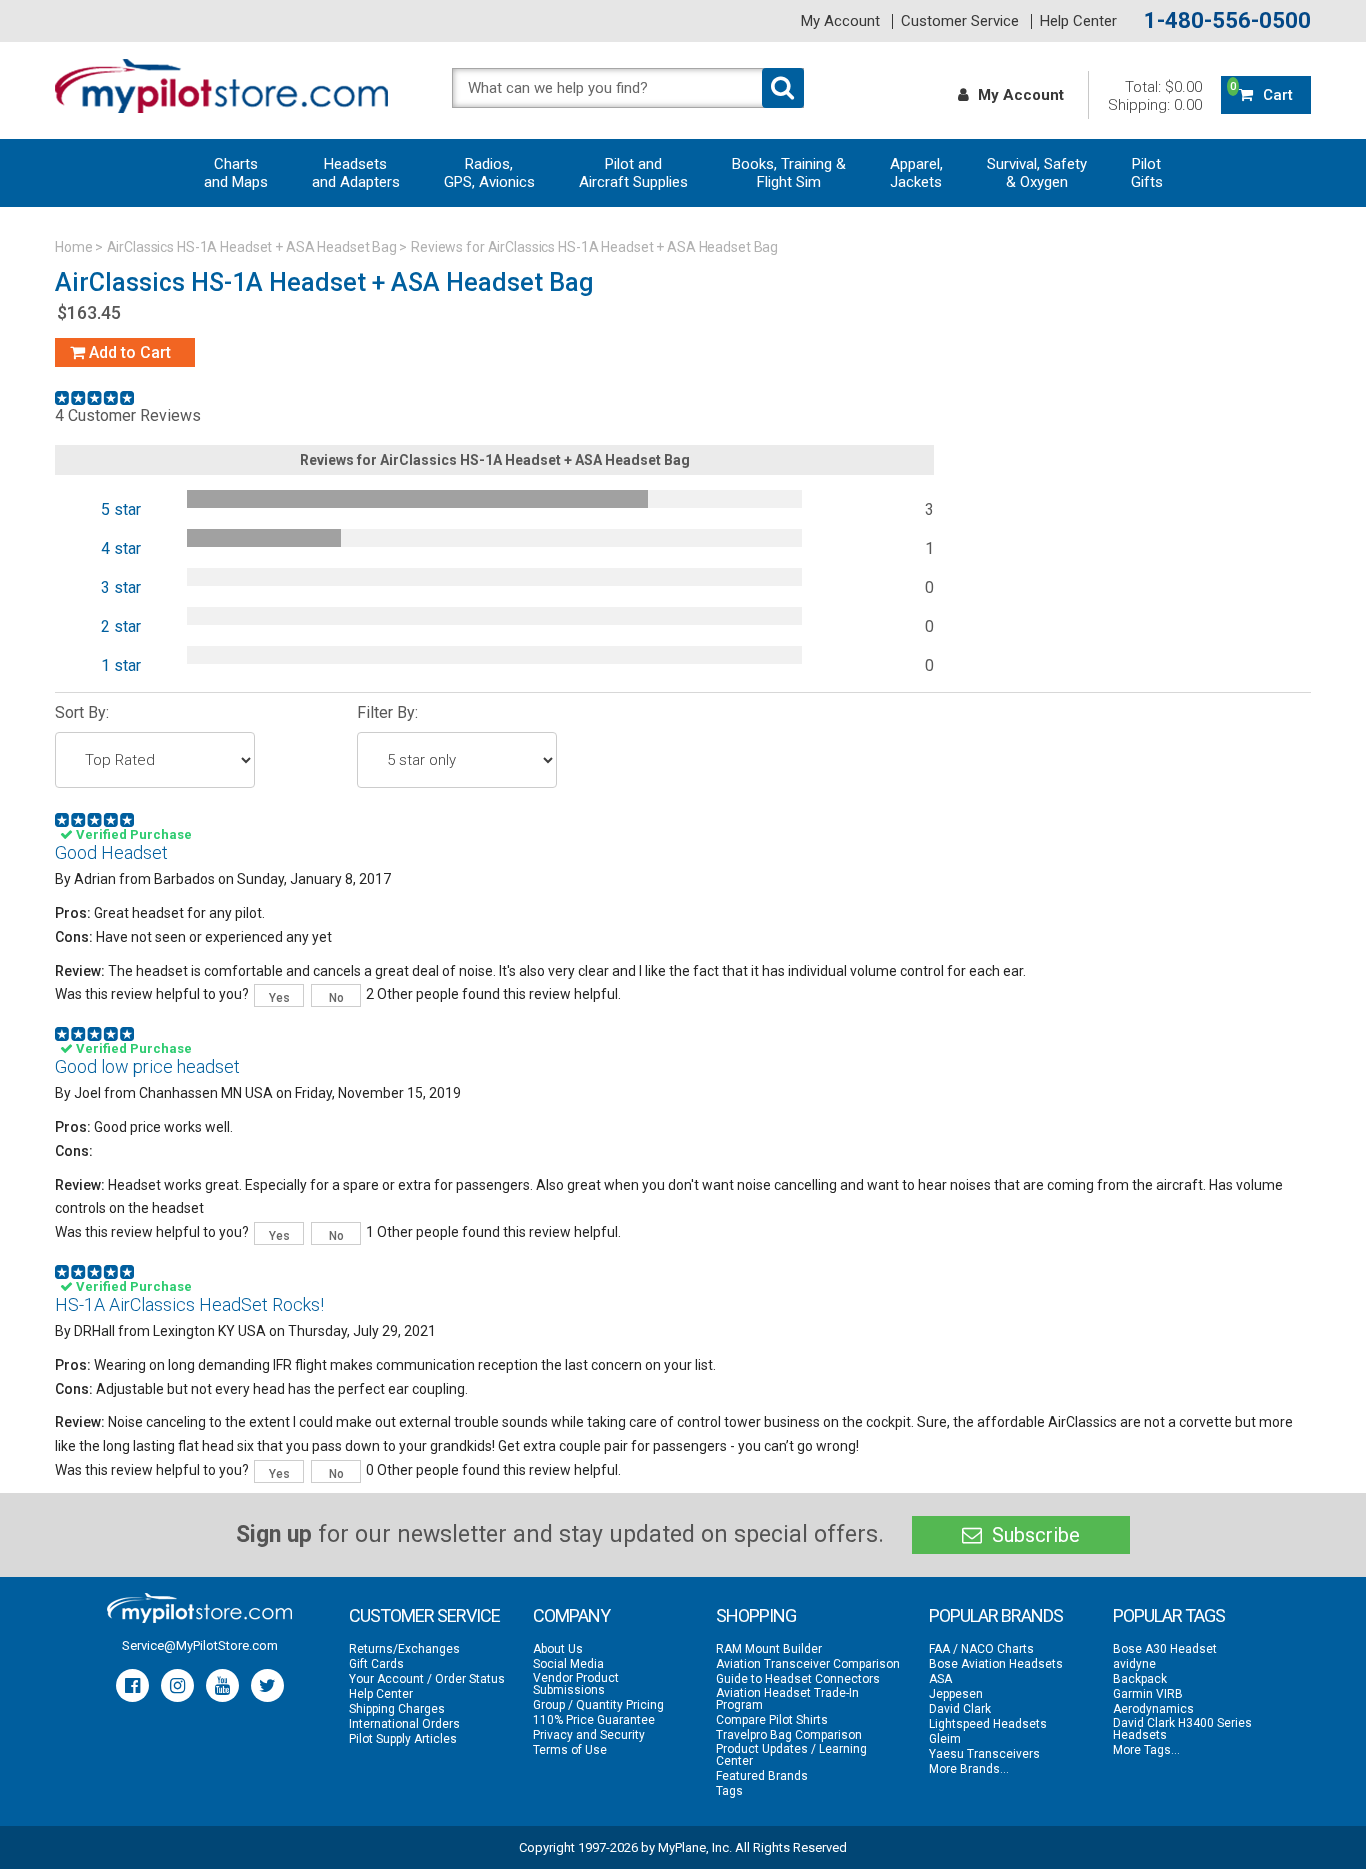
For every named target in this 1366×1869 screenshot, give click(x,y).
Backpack (1140, 1679)
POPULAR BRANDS (996, 1615)
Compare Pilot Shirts (772, 1720)
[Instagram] (177, 1685)
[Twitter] (267, 1685)
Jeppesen (956, 1694)
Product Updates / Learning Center (791, 1755)
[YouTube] (222, 1685)
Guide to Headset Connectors (798, 1679)
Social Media (568, 1664)
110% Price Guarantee (594, 1720)
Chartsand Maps (236, 173)
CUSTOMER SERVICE (424, 1615)
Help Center (1078, 21)
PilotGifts (1147, 173)
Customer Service (960, 21)
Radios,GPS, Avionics (489, 173)
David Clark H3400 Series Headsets (1182, 1729)
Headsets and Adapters (356, 173)
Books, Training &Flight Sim (789, 173)
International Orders (404, 1724)
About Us (558, 1649)
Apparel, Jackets (916, 173)
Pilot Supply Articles (403, 1739)
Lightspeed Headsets (988, 1724)
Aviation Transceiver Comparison (808, 1664)
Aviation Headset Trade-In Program (787, 1699)
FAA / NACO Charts (981, 1649)
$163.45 (89, 312)
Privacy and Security (589, 1735)
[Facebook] (132, 1685)
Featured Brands (762, 1776)
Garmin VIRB (1148, 1694)
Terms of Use (570, 1750)
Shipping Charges (397, 1709)
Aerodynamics (1153, 1709)
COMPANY (571, 1615)
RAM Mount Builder (769, 1649)
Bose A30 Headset (1165, 1649)
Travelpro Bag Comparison (789, 1735)
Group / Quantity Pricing (598, 1705)
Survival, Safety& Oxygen (1037, 173)
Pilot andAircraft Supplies (633, 173)
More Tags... (1146, 1750)
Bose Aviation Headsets (996, 1664)
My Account (840, 21)
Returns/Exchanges (404, 1649)
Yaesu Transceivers (984, 1754)
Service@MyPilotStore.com (200, 1645)
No (336, 998)
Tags (729, 1791)
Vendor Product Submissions (576, 1684)
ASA (940, 1679)
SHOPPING (756, 1615)
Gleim (945, 1739)
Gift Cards (376, 1664)
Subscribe (1033, 1535)
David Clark (960, 1709)
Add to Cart (128, 352)
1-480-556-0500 (1227, 21)
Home (74, 247)
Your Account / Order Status (427, 1679)
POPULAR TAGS (1169, 1615)
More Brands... (969, 1769)
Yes (279, 998)
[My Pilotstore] (199, 1608)
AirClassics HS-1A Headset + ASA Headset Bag (252, 247)
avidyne (1134, 1664)
